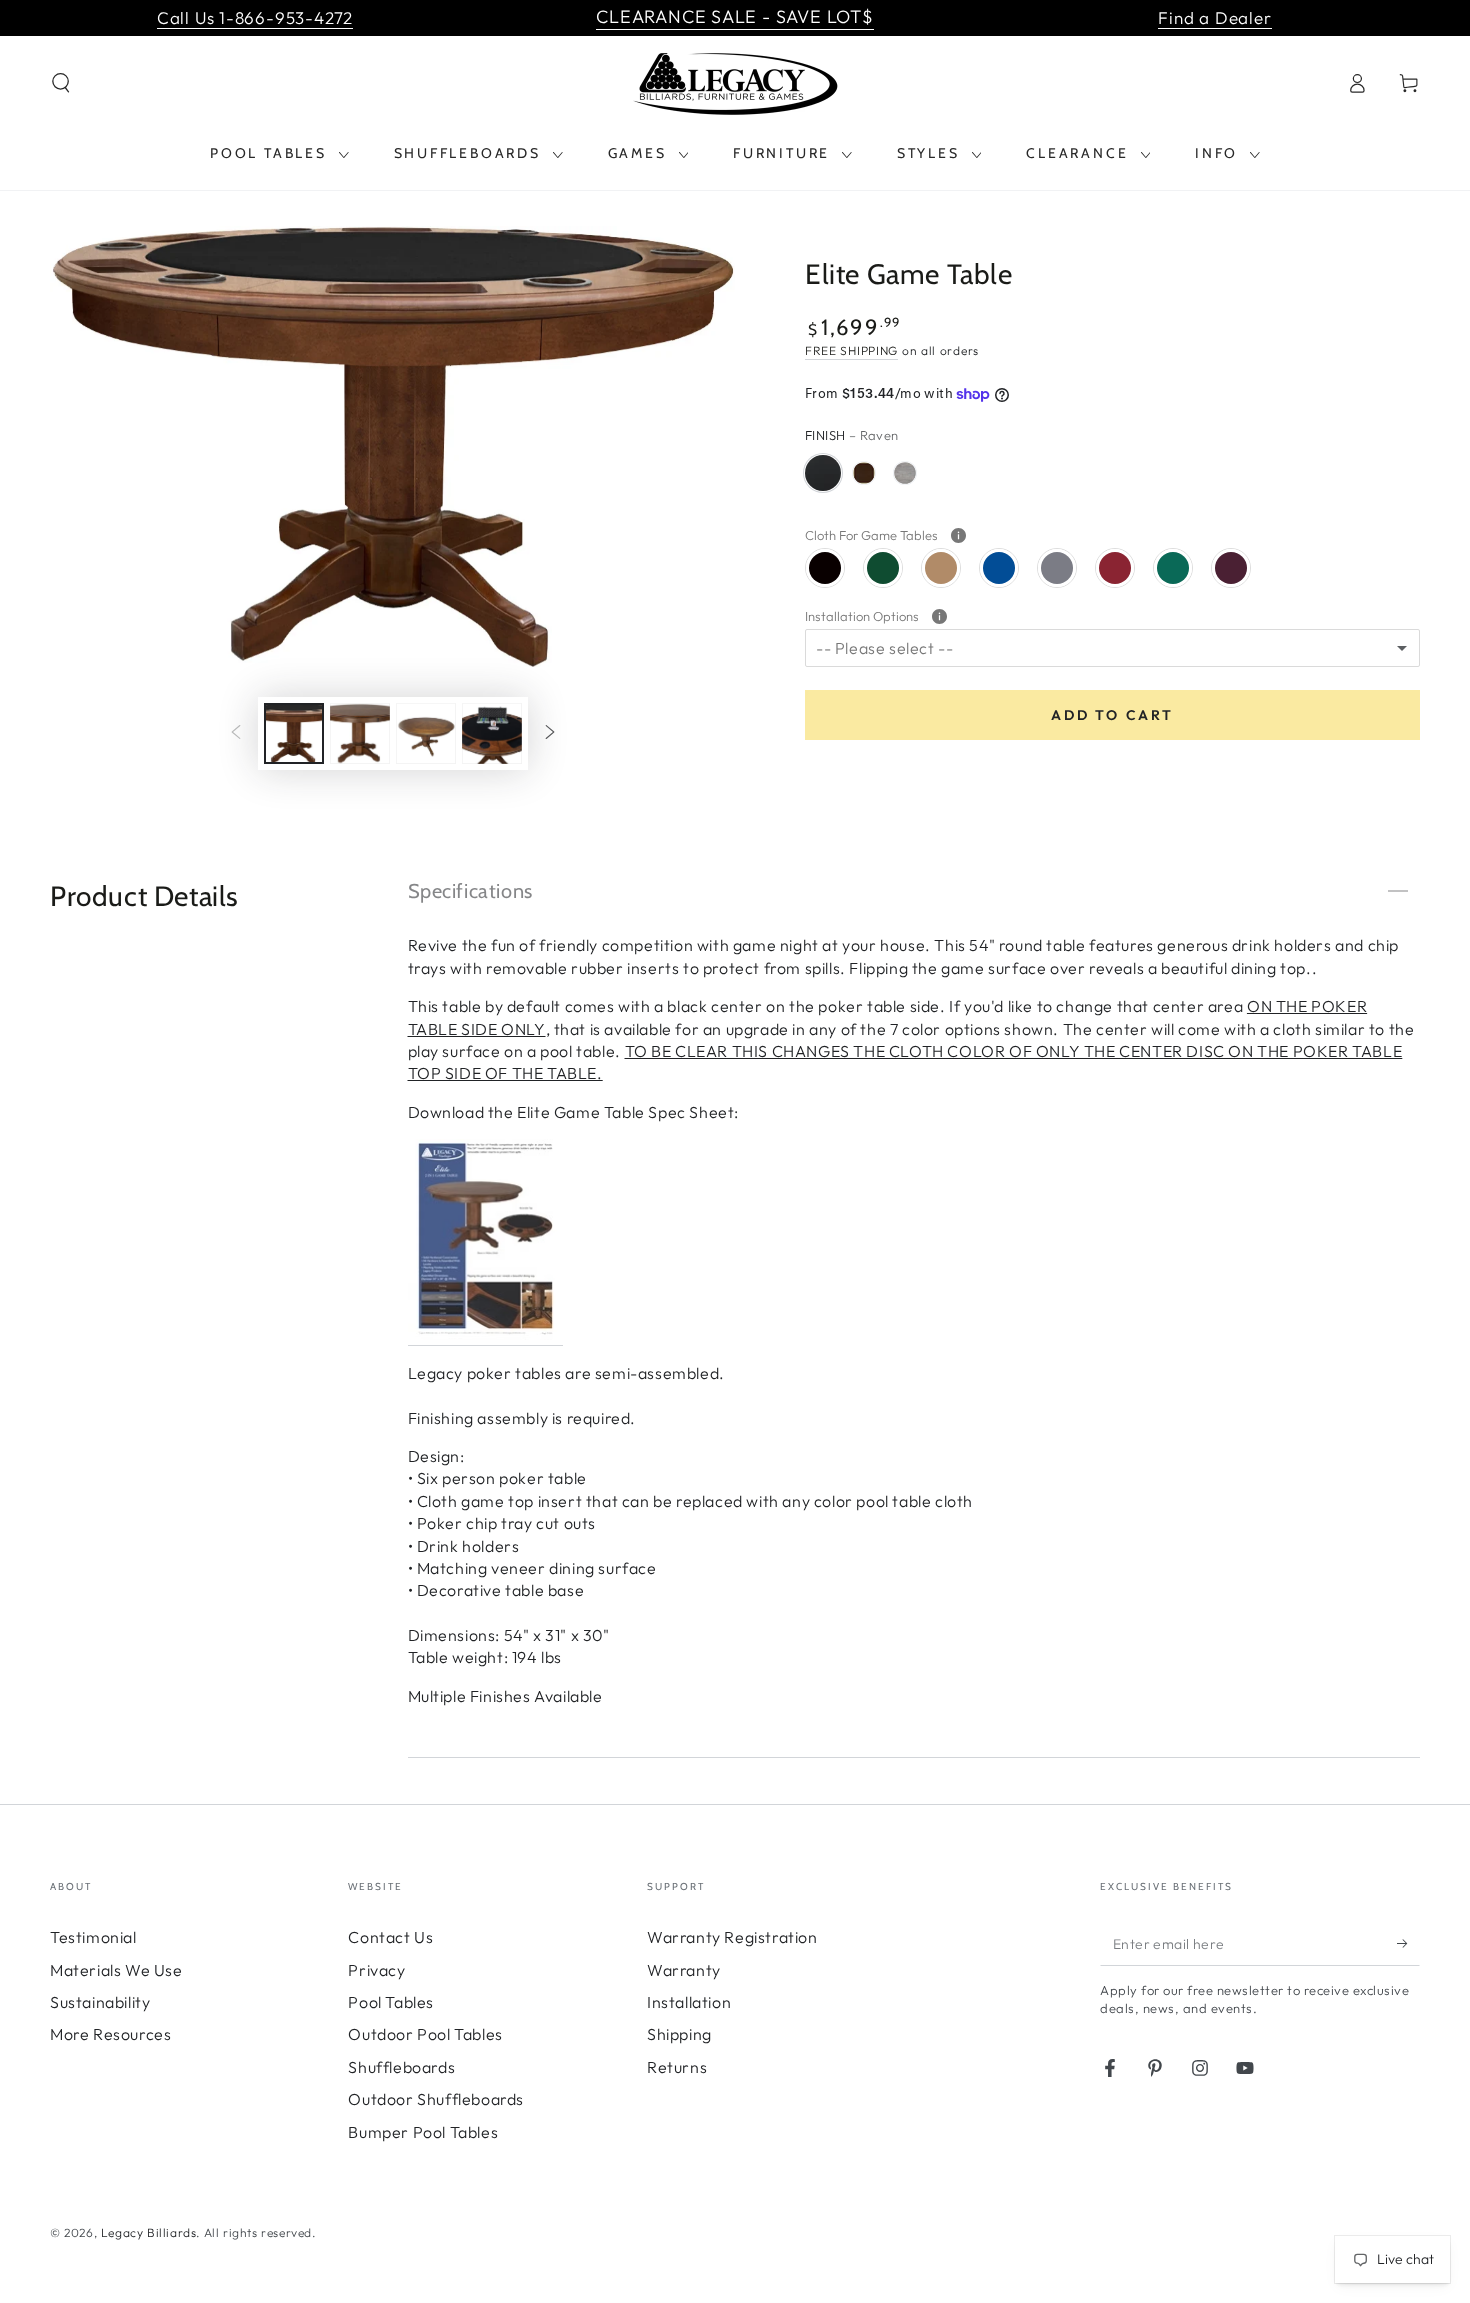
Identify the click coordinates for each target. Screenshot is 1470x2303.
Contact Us (390, 1937)
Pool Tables (391, 2002)
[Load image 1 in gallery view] (294, 733)
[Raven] (823, 473)
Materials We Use (116, 1970)
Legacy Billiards (149, 2232)
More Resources (110, 2034)
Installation (689, 2002)
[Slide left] (236, 734)
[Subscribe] (1408, 1943)
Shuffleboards (401, 2067)
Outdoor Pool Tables (425, 2034)
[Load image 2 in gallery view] (360, 733)
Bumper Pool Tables (423, 2132)
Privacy (376, 1970)
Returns (677, 2067)
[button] (61, 83)
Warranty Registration (732, 1937)
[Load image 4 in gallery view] (492, 733)
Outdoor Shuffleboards (436, 2099)
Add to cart (1112, 715)
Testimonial (93, 1937)
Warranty (684, 1970)
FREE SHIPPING (851, 350)
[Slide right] (550, 734)
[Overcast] (905, 473)
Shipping (679, 2034)
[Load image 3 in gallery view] (426, 733)
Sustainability (100, 2002)
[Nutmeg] (864, 473)
